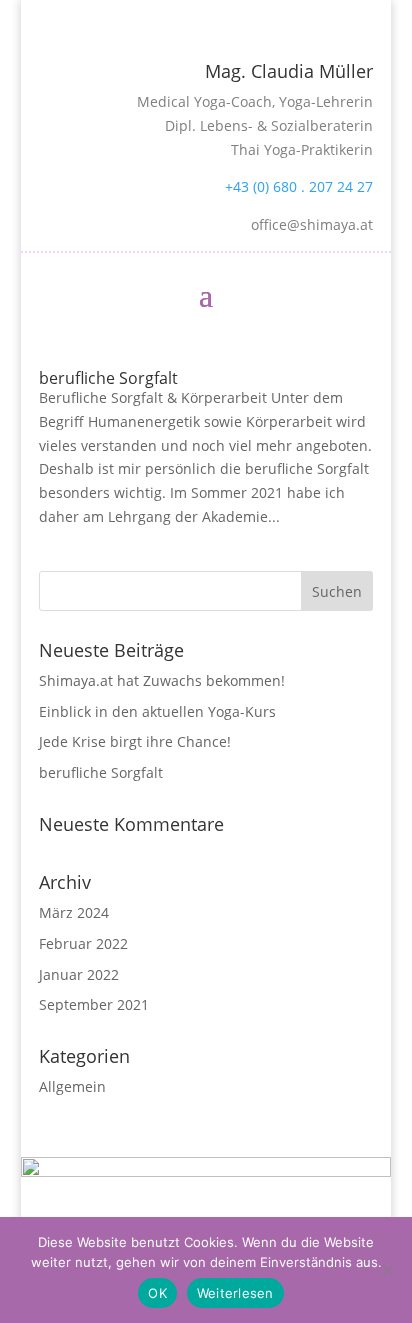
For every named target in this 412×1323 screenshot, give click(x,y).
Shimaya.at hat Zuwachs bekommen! (162, 680)
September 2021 (94, 1004)
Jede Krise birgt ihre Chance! (135, 741)
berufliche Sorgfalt (108, 378)
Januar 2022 (79, 974)
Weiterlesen (235, 1293)
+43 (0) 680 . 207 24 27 (299, 186)
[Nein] (387, 1270)
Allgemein (72, 1086)
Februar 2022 (83, 943)
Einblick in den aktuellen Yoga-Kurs (157, 711)
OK (157, 1293)
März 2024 (74, 912)
